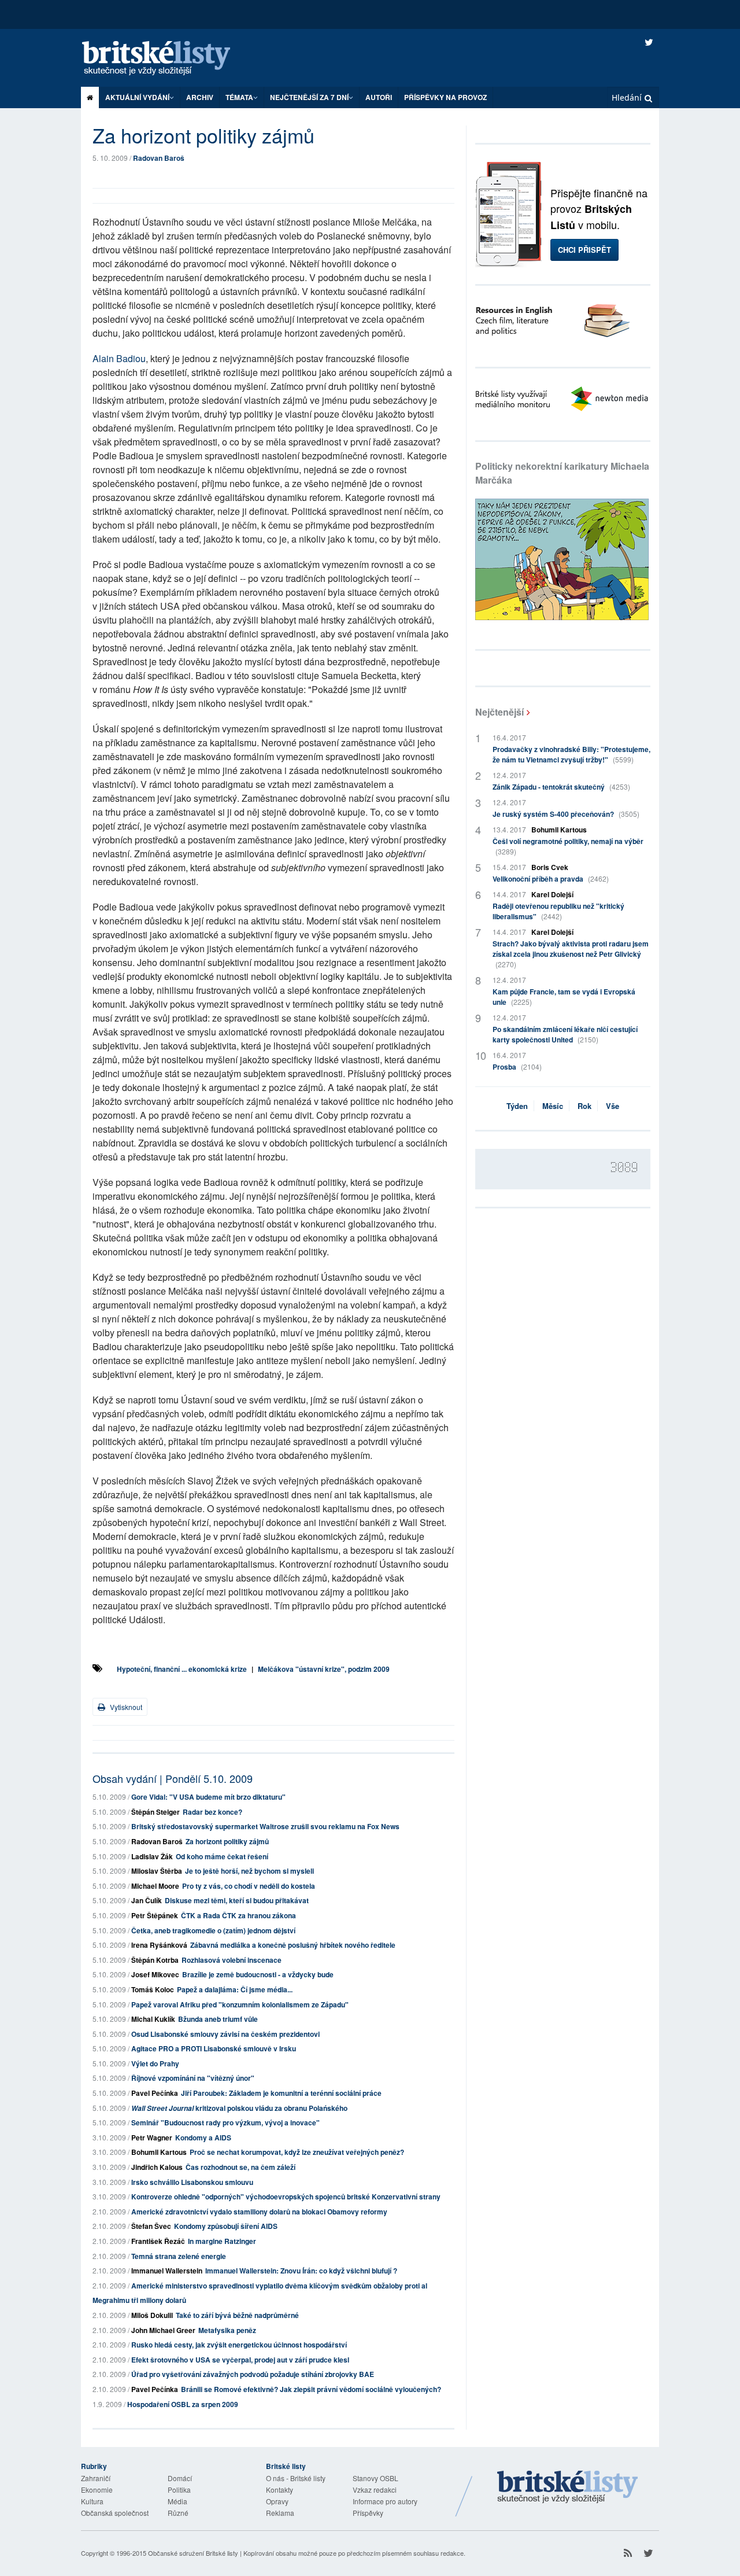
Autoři (379, 97)
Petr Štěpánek (155, 1915)
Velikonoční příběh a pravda (551, 879)
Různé (178, 2513)
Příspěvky (368, 2513)
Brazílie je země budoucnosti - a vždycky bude (258, 1974)
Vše (613, 1106)
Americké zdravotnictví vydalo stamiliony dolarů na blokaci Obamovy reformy (259, 2212)
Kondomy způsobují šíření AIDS (226, 2226)
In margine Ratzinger (222, 2241)
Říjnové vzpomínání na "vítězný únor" (193, 2078)
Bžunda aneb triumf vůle (218, 2019)
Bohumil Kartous (159, 2152)
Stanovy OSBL (375, 2478)
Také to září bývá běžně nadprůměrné (237, 2315)
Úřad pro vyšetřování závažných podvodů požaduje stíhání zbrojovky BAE (253, 2374)
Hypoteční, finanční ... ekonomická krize (182, 1669)
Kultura (92, 2501)
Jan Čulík (147, 1900)
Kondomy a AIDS (203, 2138)
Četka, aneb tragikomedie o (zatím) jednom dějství (213, 1930)
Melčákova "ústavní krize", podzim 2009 (324, 1669)
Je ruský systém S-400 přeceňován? (566, 814)
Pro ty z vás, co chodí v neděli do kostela (249, 1886)
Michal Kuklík (153, 2019)
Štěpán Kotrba (155, 1960)
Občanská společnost (115, 2513)
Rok (584, 1106)
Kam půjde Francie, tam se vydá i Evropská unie (564, 997)
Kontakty (280, 2490)
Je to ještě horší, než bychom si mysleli (249, 1871)
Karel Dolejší (552, 894)
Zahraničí (96, 2478)
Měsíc (553, 1106)
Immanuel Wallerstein (167, 2271)
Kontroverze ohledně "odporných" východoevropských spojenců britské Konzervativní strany (286, 2197)
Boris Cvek (550, 867)
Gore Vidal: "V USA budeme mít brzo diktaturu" (208, 1797)
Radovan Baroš (159, 158)
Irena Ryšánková (159, 1945)
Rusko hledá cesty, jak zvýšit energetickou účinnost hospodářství (239, 2345)
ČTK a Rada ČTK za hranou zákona (238, 1915)
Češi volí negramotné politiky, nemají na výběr (568, 846)
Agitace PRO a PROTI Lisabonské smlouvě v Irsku (214, 2048)
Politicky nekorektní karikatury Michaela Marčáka (562, 473)
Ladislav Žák (152, 1856)
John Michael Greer (163, 2330)
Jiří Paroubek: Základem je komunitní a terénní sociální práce (281, 2093)
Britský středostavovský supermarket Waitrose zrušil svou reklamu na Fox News (265, 1826)
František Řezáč (158, 2241)
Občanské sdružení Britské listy (193, 2553)
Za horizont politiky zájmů (227, 1841)
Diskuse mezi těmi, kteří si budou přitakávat (237, 1900)
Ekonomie (97, 2490)
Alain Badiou (119, 358)
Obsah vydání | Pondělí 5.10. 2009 (173, 1778)
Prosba (517, 1067)
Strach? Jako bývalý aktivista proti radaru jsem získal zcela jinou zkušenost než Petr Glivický (571, 954)
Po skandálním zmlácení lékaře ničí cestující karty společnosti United (565, 1034)
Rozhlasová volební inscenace (232, 1960)
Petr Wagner (152, 2138)
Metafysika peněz (227, 2330)
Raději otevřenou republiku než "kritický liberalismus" (558, 911)
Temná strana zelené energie (179, 2256)
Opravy (277, 2501)
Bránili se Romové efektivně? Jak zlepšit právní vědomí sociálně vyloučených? (311, 2389)
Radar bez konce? (212, 1812)
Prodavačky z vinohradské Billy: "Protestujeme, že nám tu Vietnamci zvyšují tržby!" (571, 754)
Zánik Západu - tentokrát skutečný (561, 787)
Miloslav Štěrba (157, 1871)
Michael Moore (155, 1886)
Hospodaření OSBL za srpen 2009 (183, 2404)
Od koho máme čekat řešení (222, 1856)
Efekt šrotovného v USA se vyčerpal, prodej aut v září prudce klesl (240, 2360)
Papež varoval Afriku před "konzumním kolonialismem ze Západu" (240, 2004)
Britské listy (168, 59)
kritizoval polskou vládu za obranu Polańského (239, 2108)
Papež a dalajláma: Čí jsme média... (235, 1989)
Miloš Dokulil (152, 2315)
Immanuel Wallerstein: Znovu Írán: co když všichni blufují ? (301, 2271)
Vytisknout (125, 1707)
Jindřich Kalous (157, 2167)
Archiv (200, 97)
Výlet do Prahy (155, 2063)
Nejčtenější (499, 712)
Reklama (280, 2513)
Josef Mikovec (155, 1974)
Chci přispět (584, 250)
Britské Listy (568, 2487)
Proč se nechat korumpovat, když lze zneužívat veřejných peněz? (297, 2152)
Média (177, 2501)
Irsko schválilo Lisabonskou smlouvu (192, 2182)
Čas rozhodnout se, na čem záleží (240, 2167)
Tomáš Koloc (153, 1989)
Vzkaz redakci (375, 2490)
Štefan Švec (151, 2226)
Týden (517, 1106)
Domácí (180, 2478)
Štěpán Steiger (156, 1812)
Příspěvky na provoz (445, 97)
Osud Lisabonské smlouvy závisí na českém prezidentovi (225, 2034)
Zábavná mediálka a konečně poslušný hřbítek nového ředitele (293, 1945)
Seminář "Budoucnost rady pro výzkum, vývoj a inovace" (225, 2122)
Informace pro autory (385, 2501)
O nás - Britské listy (296, 2478)
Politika (179, 2490)
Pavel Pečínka (155, 2093)
